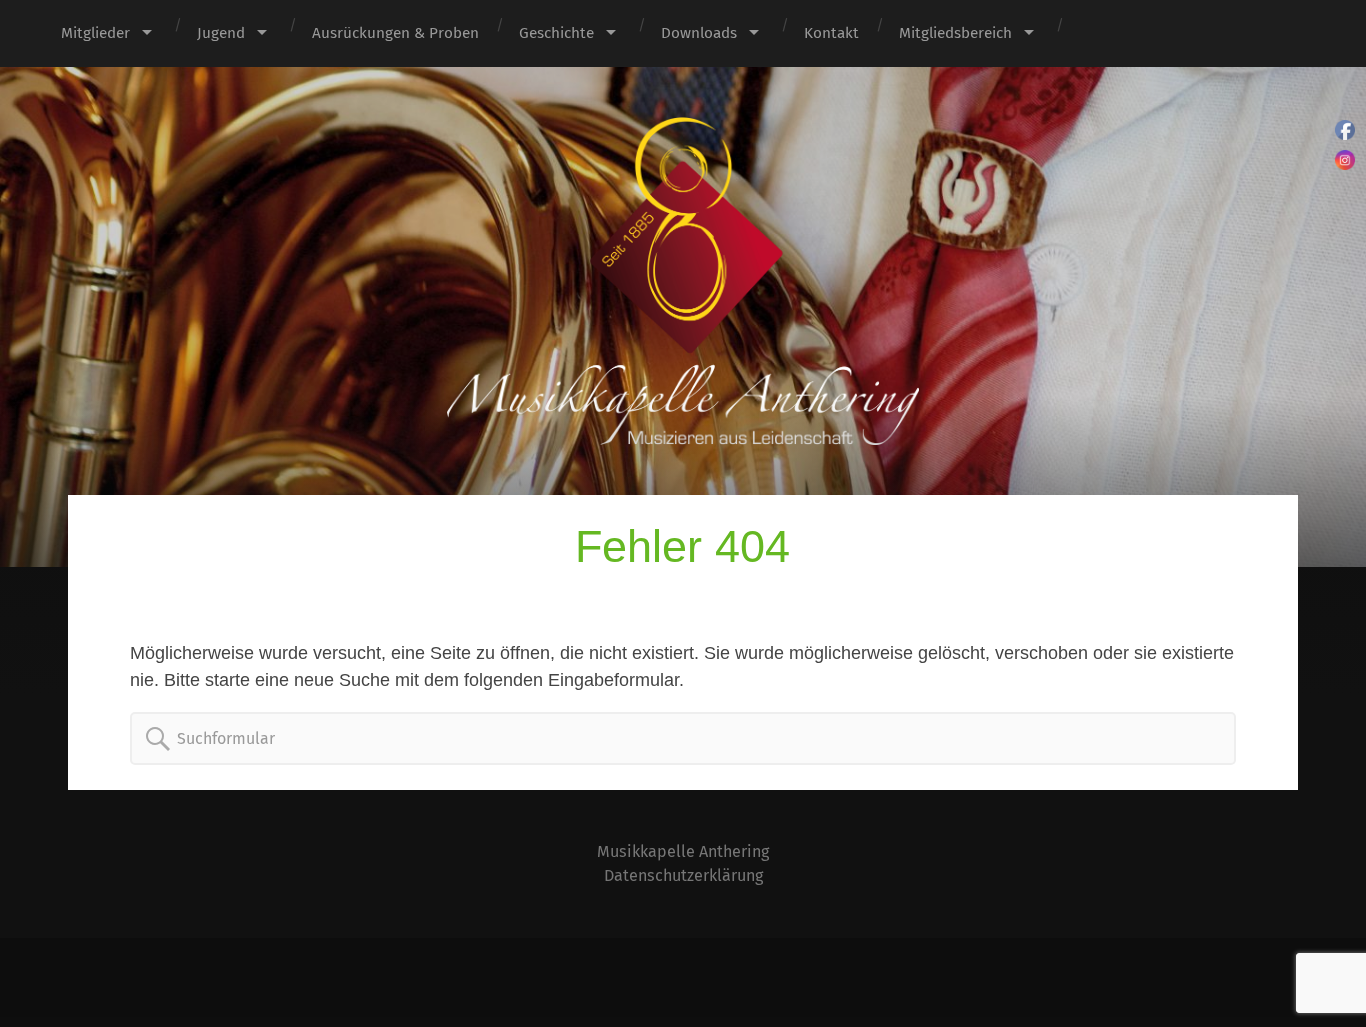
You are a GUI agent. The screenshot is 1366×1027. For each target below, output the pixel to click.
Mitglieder (95, 33)
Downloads (699, 33)
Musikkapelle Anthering (683, 851)
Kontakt (831, 33)
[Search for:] (158, 739)
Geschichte (556, 33)
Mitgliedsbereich (955, 33)
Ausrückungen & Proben (395, 33)
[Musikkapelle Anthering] (682, 281)
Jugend (221, 33)
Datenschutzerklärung (683, 875)
